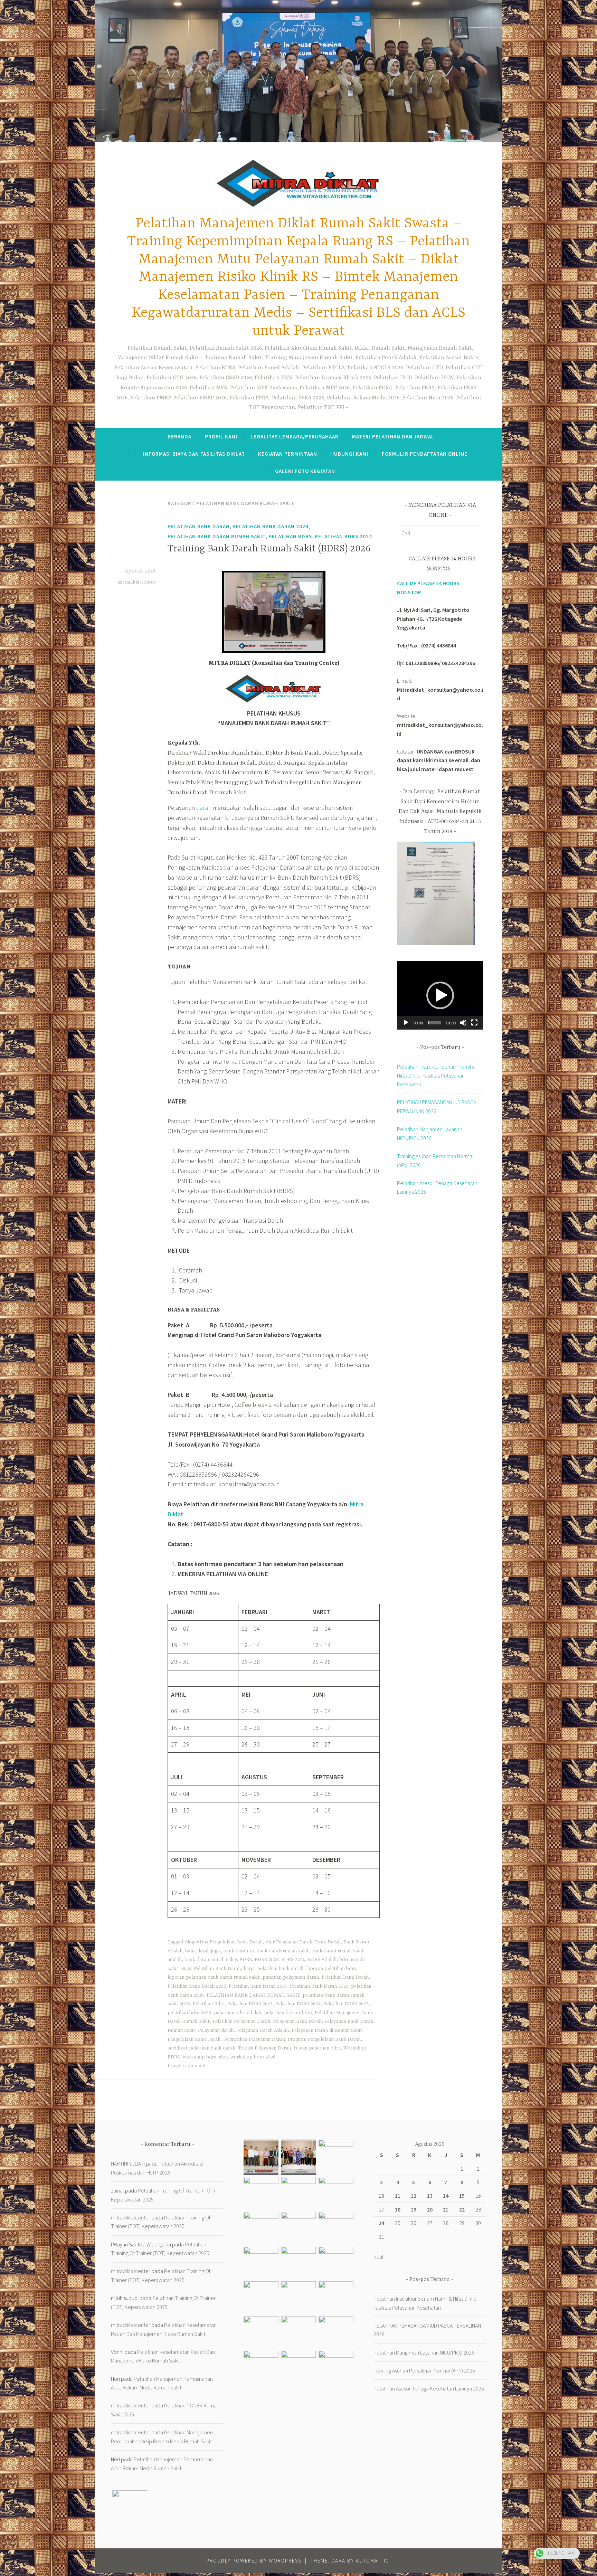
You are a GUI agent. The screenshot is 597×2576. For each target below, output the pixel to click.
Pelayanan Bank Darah (297, 2021)
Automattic (373, 2561)
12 (414, 2196)
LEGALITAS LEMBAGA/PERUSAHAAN (295, 437)
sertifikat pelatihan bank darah (201, 2048)
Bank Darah (328, 1942)
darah (204, 808)
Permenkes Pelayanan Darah (254, 2039)
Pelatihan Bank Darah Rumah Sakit (217, 536)
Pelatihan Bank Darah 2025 (319, 1986)
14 (446, 2196)
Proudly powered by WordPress (254, 2561)
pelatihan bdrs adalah (238, 2013)
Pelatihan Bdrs (209, 2004)
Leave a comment (187, 2066)
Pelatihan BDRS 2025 (346, 2004)
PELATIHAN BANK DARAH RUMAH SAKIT (253, 1995)
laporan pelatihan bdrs (331, 1969)
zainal (117, 2190)
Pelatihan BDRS (290, 536)
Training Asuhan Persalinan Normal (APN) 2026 (424, 2370)
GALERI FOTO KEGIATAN (305, 471)
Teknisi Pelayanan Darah (264, 2048)
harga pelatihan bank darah (273, 1969)
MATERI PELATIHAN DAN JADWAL (393, 437)
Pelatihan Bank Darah (199, 526)
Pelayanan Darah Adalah (263, 2030)
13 (430, 2196)
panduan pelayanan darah (291, 1977)
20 (430, 2209)
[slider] (435, 1023)
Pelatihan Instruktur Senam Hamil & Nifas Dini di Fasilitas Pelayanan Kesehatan (436, 1075)
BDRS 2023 (267, 1960)
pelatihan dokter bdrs (288, 2013)
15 (462, 2196)
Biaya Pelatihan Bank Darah (211, 1969)
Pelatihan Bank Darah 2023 (197, 1986)
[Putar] (406, 1023)
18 (398, 2209)
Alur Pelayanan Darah (289, 1942)
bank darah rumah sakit (283, 1951)
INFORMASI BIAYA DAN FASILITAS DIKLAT (194, 454)
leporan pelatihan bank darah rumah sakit (214, 1977)
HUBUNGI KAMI (349, 454)
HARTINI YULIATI (128, 2163)
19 (414, 2209)
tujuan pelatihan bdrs (317, 2048)
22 (462, 2209)
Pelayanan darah (216, 2030)
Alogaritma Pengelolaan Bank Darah (224, 1942)
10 (381, 2196)
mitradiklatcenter (136, 582)
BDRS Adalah (322, 1960)
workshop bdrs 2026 (253, 2057)
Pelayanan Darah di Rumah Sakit (327, 2030)
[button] (440, 995)
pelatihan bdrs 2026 (189, 2013)
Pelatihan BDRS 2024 (343, 536)
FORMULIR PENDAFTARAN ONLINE (425, 454)
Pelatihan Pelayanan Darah (241, 2021)
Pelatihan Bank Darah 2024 (271, 526)
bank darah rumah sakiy (211, 1960)
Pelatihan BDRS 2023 (250, 2004)
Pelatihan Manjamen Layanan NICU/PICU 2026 (424, 2352)
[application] (440, 995)
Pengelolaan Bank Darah (194, 2039)
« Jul (378, 2257)
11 (398, 2196)
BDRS (246, 1960)
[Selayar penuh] (474, 1023)
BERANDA (179, 437)
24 (381, 2223)
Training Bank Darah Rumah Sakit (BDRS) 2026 (269, 549)
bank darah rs (239, 1951)
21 (446, 2209)
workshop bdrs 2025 (205, 2057)
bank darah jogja (203, 1951)
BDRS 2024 (293, 1960)
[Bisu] (463, 1023)
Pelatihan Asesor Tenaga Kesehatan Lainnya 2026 (429, 2388)
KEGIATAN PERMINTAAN (288, 454)
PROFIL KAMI (221, 437)
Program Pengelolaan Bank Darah (324, 2039)
